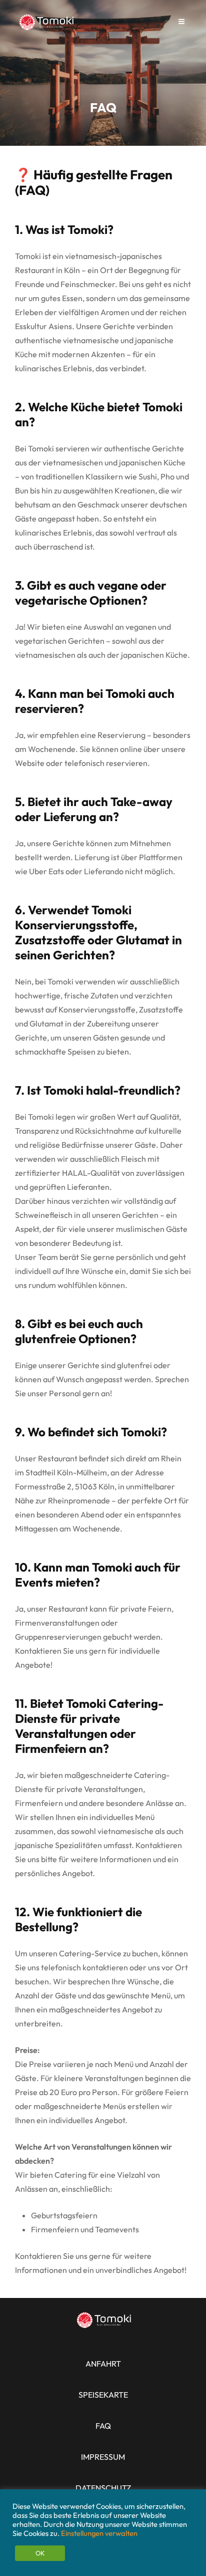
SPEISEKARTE (103, 2395)
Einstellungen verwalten (99, 2533)
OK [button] (40, 2553)
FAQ (103, 2426)
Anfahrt (103, 2364)
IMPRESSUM (103, 2457)
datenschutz (103, 2488)
